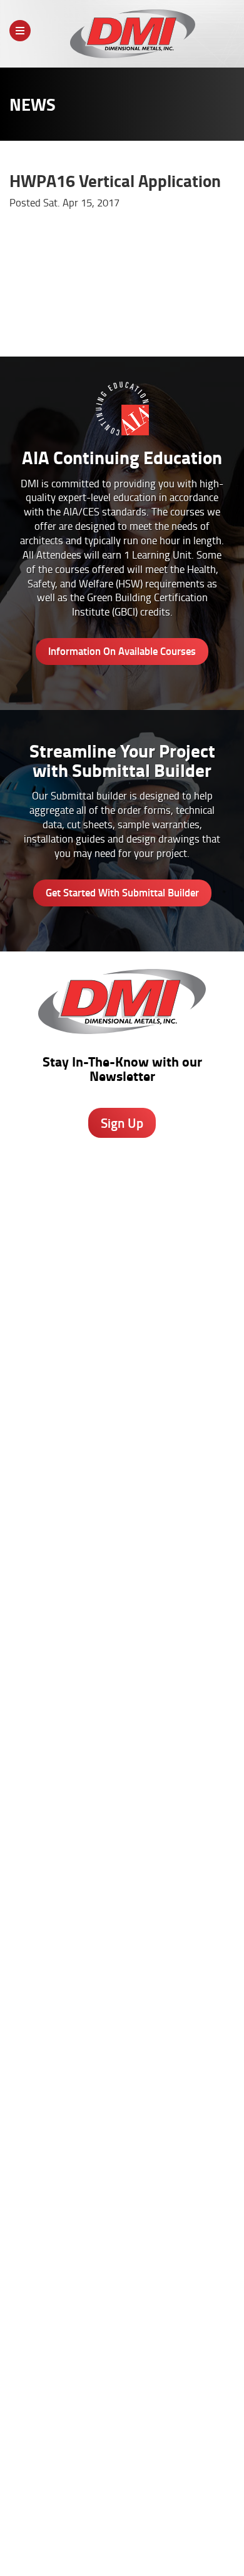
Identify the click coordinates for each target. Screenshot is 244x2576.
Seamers (122, 1944)
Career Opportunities (75, 2531)
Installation (122, 2252)
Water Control (122, 1597)
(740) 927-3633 (122, 1242)
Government (122, 2085)
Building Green (122, 1803)
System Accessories (122, 1650)
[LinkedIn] (140, 2425)
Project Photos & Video (122, 1830)
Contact (103, 2542)
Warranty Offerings (122, 1790)
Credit (122, 1918)
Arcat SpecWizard (122, 1738)
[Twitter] (107, 2422)
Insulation (122, 1636)
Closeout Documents (122, 1984)
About (16, 2531)
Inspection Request (122, 1957)
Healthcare (122, 2072)
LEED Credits (122, 1817)
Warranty (122, 2278)
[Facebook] (74, 2425)
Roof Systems (122, 1558)
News (226, 2531)
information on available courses (122, 651)
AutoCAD (122, 2186)
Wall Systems (122, 1571)
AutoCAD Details (122, 1777)
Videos (122, 2059)
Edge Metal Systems (122, 1584)
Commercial (122, 2111)
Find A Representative (165, 2531)
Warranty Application (122, 1970)
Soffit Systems (122, 1610)
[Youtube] (174, 2425)
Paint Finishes (122, 2213)
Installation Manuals (122, 1931)
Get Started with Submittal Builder (122, 892)
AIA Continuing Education (122, 1764)
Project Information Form (122, 1905)
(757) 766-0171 (122, 1492)
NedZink (122, 1663)
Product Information (122, 1725)
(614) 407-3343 (122, 1310)
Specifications (122, 1751)
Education (122, 2098)
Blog (122, 2173)
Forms (122, 2226)
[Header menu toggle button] (20, 31)
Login (145, 2542)
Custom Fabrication (122, 1623)
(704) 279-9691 (122, 1401)
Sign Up (122, 1123)
